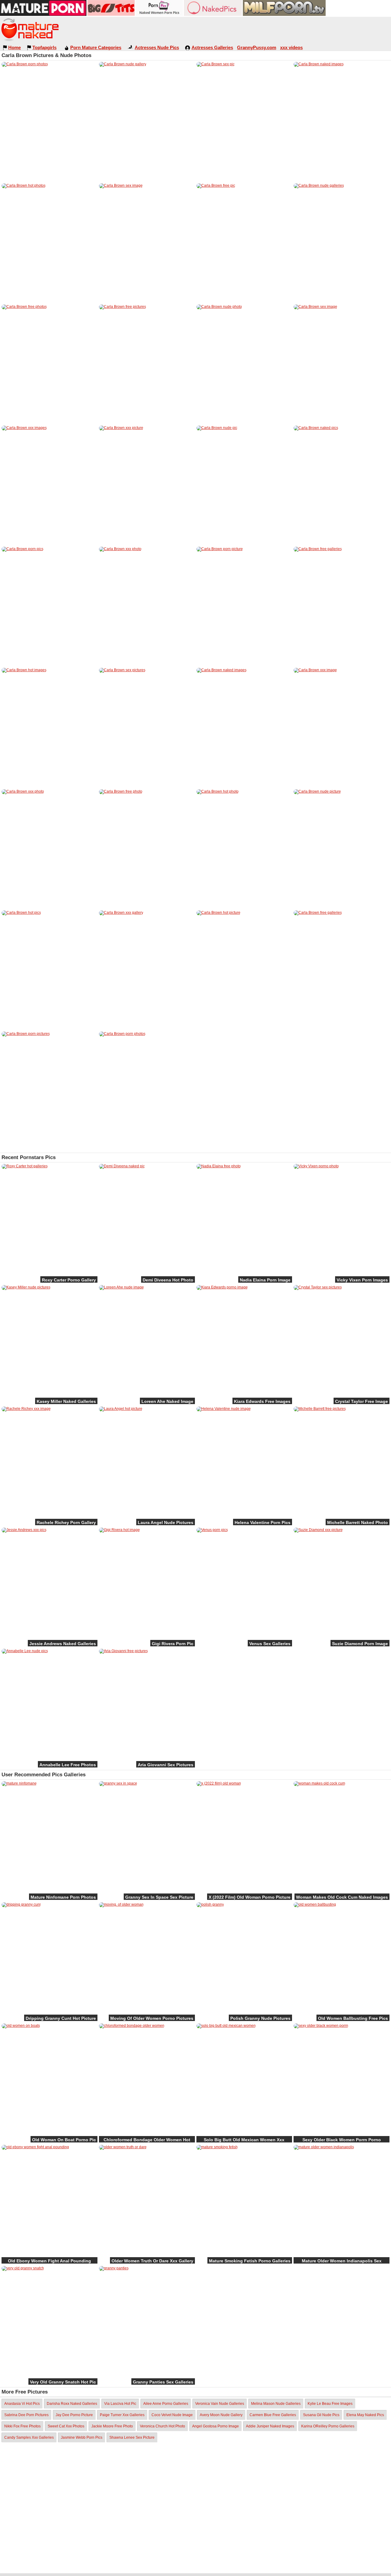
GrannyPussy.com (257, 47)
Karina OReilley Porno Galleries (328, 2426)
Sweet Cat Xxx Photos (66, 2426)
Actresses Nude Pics (157, 47)
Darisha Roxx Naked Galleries (72, 2404)
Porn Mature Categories (96, 47)
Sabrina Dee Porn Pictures (26, 2415)
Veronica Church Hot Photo (163, 2426)
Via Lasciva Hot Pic (120, 2404)
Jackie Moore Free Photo (112, 2426)
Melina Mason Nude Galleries (276, 2404)
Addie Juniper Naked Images (270, 2426)
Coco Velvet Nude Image (172, 2415)
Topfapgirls (44, 47)
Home (15, 47)
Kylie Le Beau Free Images (330, 2404)
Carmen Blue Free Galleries (273, 2415)
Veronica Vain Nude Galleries (220, 2404)
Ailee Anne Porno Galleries (166, 2404)
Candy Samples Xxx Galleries (29, 2437)
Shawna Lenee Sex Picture (132, 2437)
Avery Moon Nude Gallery (221, 2415)
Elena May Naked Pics (365, 2415)
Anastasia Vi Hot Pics (22, 2404)
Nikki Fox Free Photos (22, 2426)
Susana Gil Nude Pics (321, 2415)
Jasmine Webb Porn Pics (82, 2437)
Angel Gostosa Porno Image (216, 2426)
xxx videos (291, 47)
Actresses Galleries (212, 47)
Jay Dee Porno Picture (74, 2415)
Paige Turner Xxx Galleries (122, 2415)
